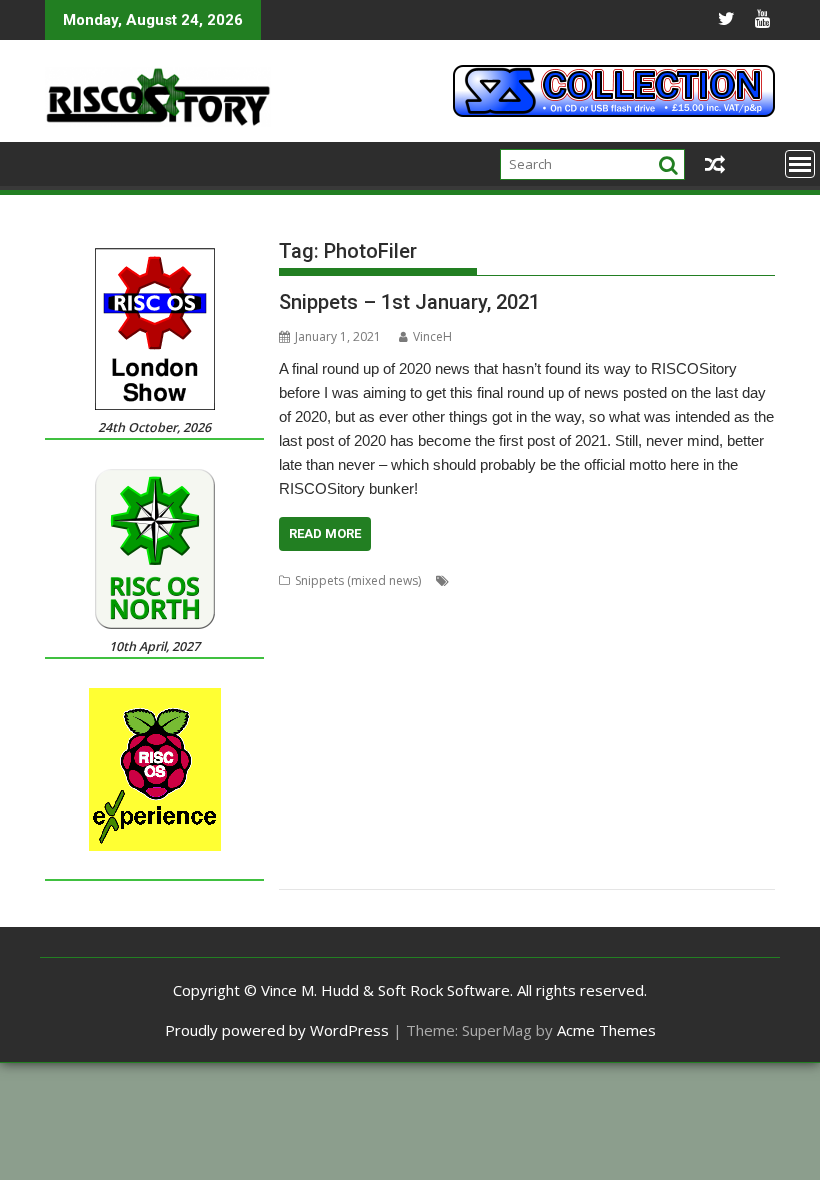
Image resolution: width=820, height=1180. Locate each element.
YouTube (380, 868)
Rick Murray (355, 796)
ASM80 (695, 580)
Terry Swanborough (398, 844)
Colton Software (642, 628)
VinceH (432, 336)
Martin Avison (544, 724)
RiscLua (503, 796)
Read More (325, 533)
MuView (433, 748)
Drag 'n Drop (316, 676)
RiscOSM (556, 796)
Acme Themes (606, 1030)
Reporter (687, 772)
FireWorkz (511, 676)
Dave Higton (314, 652)
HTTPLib (482, 700)
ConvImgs (724, 628)
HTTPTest (541, 700)
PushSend (472, 772)
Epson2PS (447, 676)
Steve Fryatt (605, 820)
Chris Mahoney (321, 628)
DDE (623, 652)
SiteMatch (359, 820)
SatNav (694, 796)
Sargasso (641, 796)
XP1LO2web (313, 868)
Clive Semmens (546, 628)
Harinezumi (363, 700)
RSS (597, 796)
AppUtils (599, 580)
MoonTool (374, 748)
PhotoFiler (689, 748)
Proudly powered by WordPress (277, 1030)
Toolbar (485, 844)
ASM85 (741, 580)
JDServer (723, 700)
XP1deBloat (644, 844)
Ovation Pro (559, 748)
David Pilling (477, 652)
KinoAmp (412, 724)
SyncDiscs (306, 844)
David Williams (561, 652)
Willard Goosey (559, 844)
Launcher (472, 724)
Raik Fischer (541, 772)
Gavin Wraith (626, 676)
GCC (682, 676)
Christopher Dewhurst (433, 628)
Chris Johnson (705, 604)
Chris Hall (631, 604)
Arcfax (650, 580)
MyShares (490, 748)
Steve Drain (533, 820)
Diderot (665, 652)
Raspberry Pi (618, 772)
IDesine (597, 700)
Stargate (469, 820)
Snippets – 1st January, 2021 (409, 302)
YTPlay (432, 868)
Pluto (365, 772)
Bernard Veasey (419, 604)
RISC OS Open (435, 796)
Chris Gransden (552, 604)
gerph (720, 676)
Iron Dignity (658, 700)
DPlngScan (724, 652)
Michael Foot (627, 724)
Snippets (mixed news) (358, 580)
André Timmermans (510, 580)
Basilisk (300, 604)
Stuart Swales (683, 820)
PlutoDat (412, 772)
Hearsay (427, 700)
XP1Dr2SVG (717, 844)
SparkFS (416, 820)
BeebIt (347, 604)
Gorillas (301, 700)
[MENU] (800, 164)
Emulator (386, 676)
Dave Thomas (396, 652)
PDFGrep (626, 748)
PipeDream (311, 772)
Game (565, 676)
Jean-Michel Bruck (328, 724)
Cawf (486, 604)
